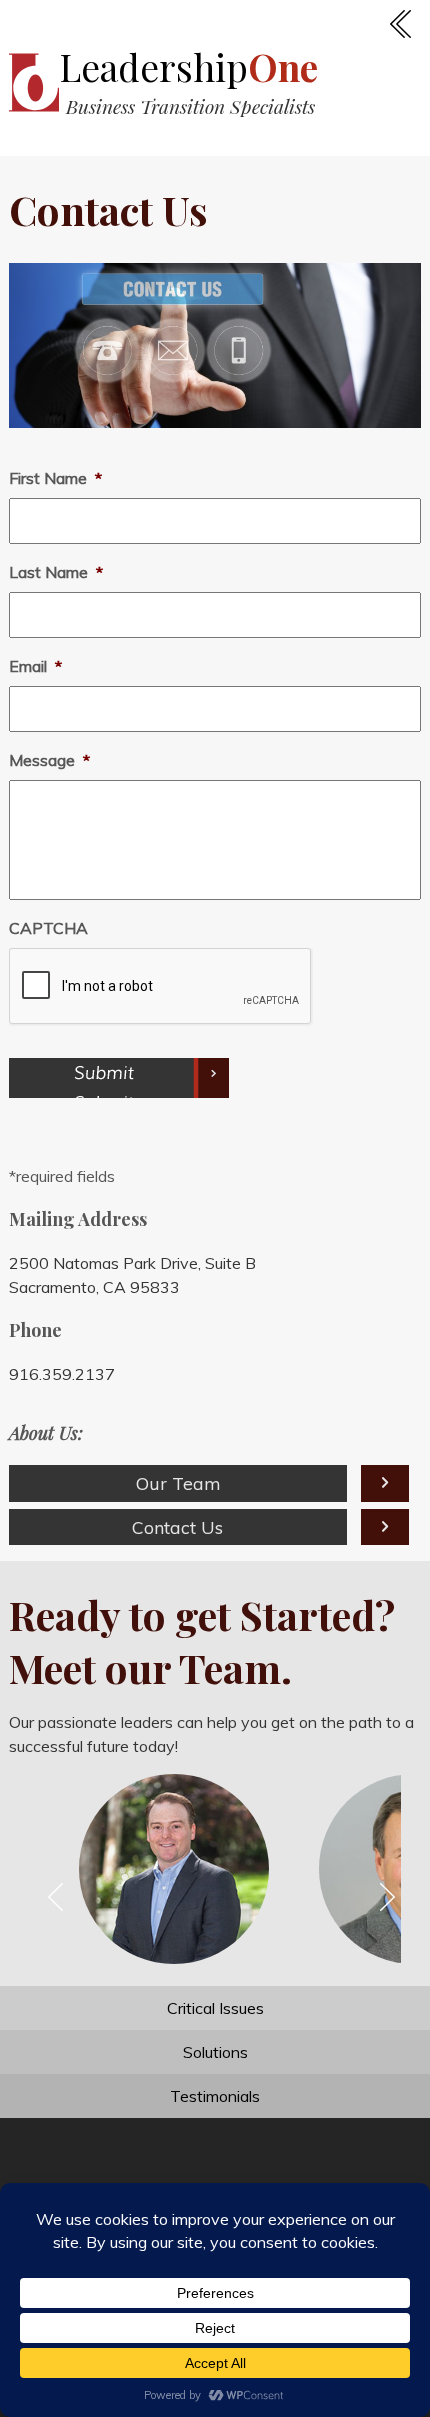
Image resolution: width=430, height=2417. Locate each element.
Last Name (56, 572)
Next (396, 1899)
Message (49, 760)
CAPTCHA (48, 928)
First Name (55, 478)
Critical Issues (215, 2008)
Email (35, 666)
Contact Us (177, 1527)
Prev (64, 1899)
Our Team (178, 1483)
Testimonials (215, 2096)
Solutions (215, 2052)
